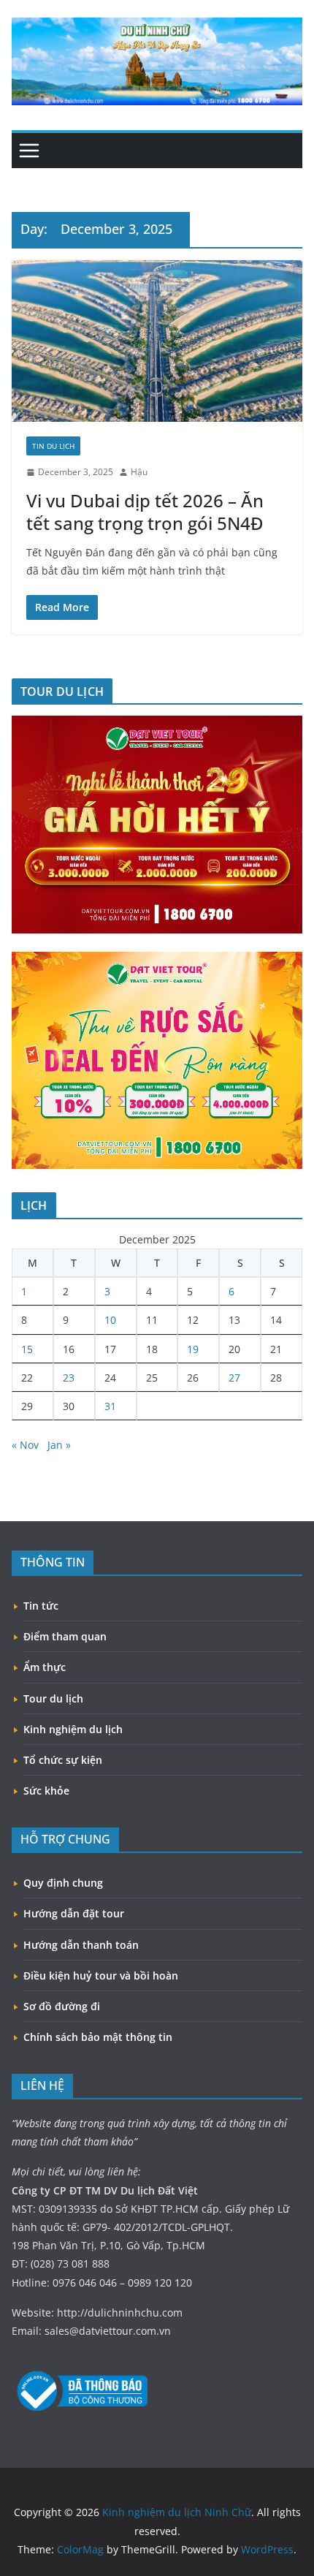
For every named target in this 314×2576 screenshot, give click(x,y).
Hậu (139, 472)
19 (193, 1349)
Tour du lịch (53, 1698)
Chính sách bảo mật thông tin (98, 2037)
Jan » (59, 1445)
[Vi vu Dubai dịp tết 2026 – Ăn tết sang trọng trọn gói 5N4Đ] (157, 341)
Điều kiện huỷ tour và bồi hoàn (101, 1975)
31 (110, 1406)
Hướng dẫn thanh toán (81, 1945)
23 (69, 1378)
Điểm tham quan (65, 1636)
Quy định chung (63, 1883)
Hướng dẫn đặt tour (74, 1913)
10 (110, 1320)
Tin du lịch (53, 446)
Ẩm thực (45, 1667)
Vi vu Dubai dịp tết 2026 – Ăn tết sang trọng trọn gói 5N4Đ (145, 512)
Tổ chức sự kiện (63, 1760)
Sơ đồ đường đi (62, 2006)
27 (234, 1378)
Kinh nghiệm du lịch (73, 1729)
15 (27, 1349)
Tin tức (41, 1606)
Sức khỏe (46, 1791)
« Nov (25, 1445)
